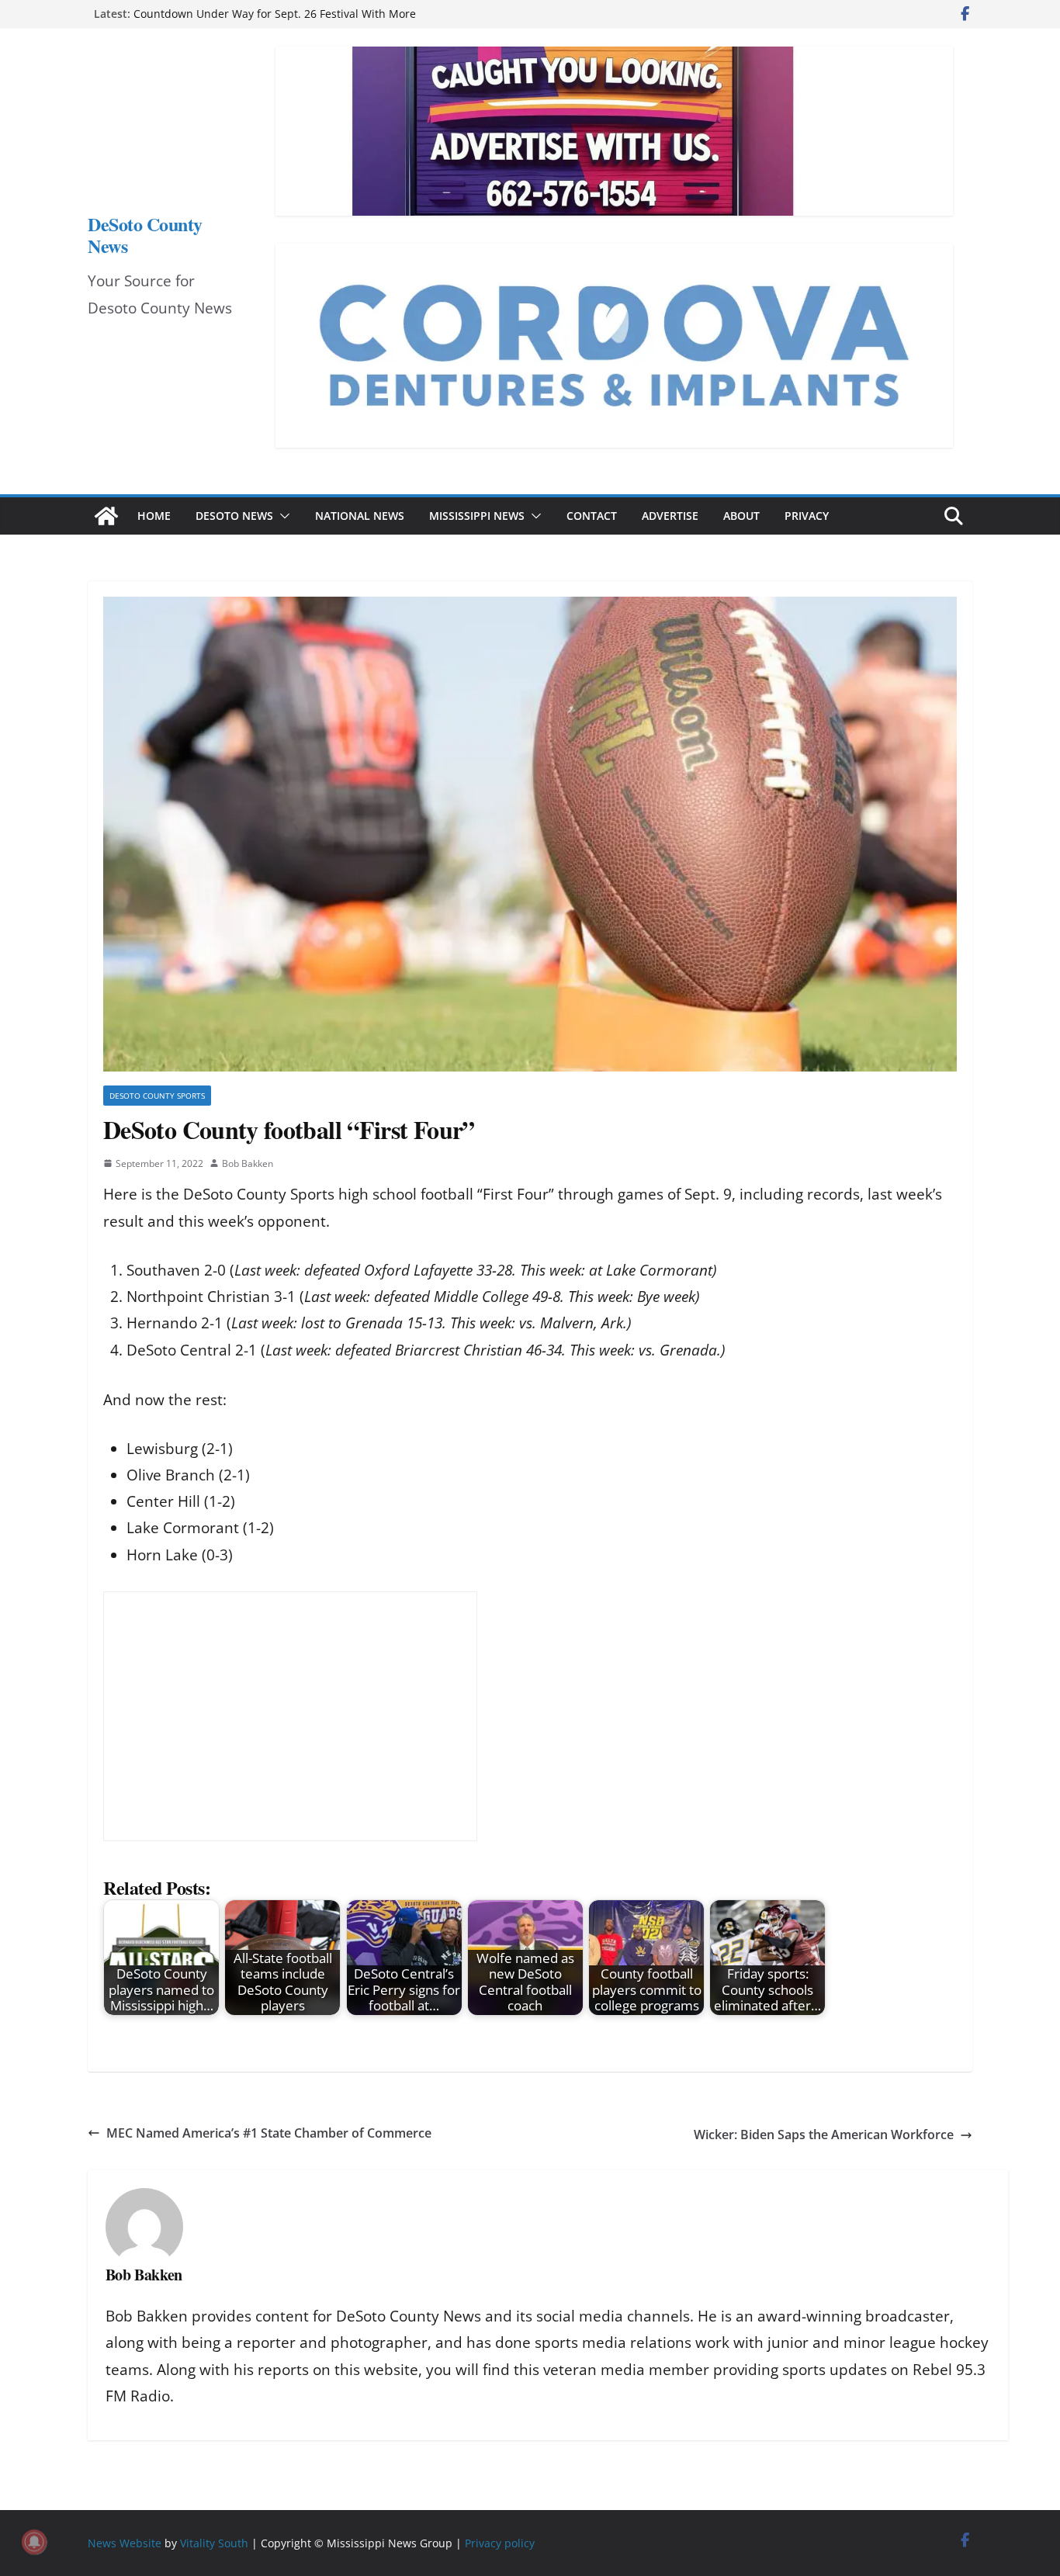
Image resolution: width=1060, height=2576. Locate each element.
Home (154, 516)
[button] (282, 516)
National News (360, 516)
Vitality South (214, 2543)
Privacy (807, 516)
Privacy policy (500, 2543)
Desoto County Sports (157, 1096)
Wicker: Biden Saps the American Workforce (824, 2135)
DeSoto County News (145, 235)
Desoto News (234, 516)
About (741, 516)
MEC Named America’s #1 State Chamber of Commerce (269, 2133)
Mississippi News (477, 516)
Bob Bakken (248, 1163)
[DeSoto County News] (106, 516)
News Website (125, 2543)
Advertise (670, 516)
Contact (592, 516)
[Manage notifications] (34, 2542)
